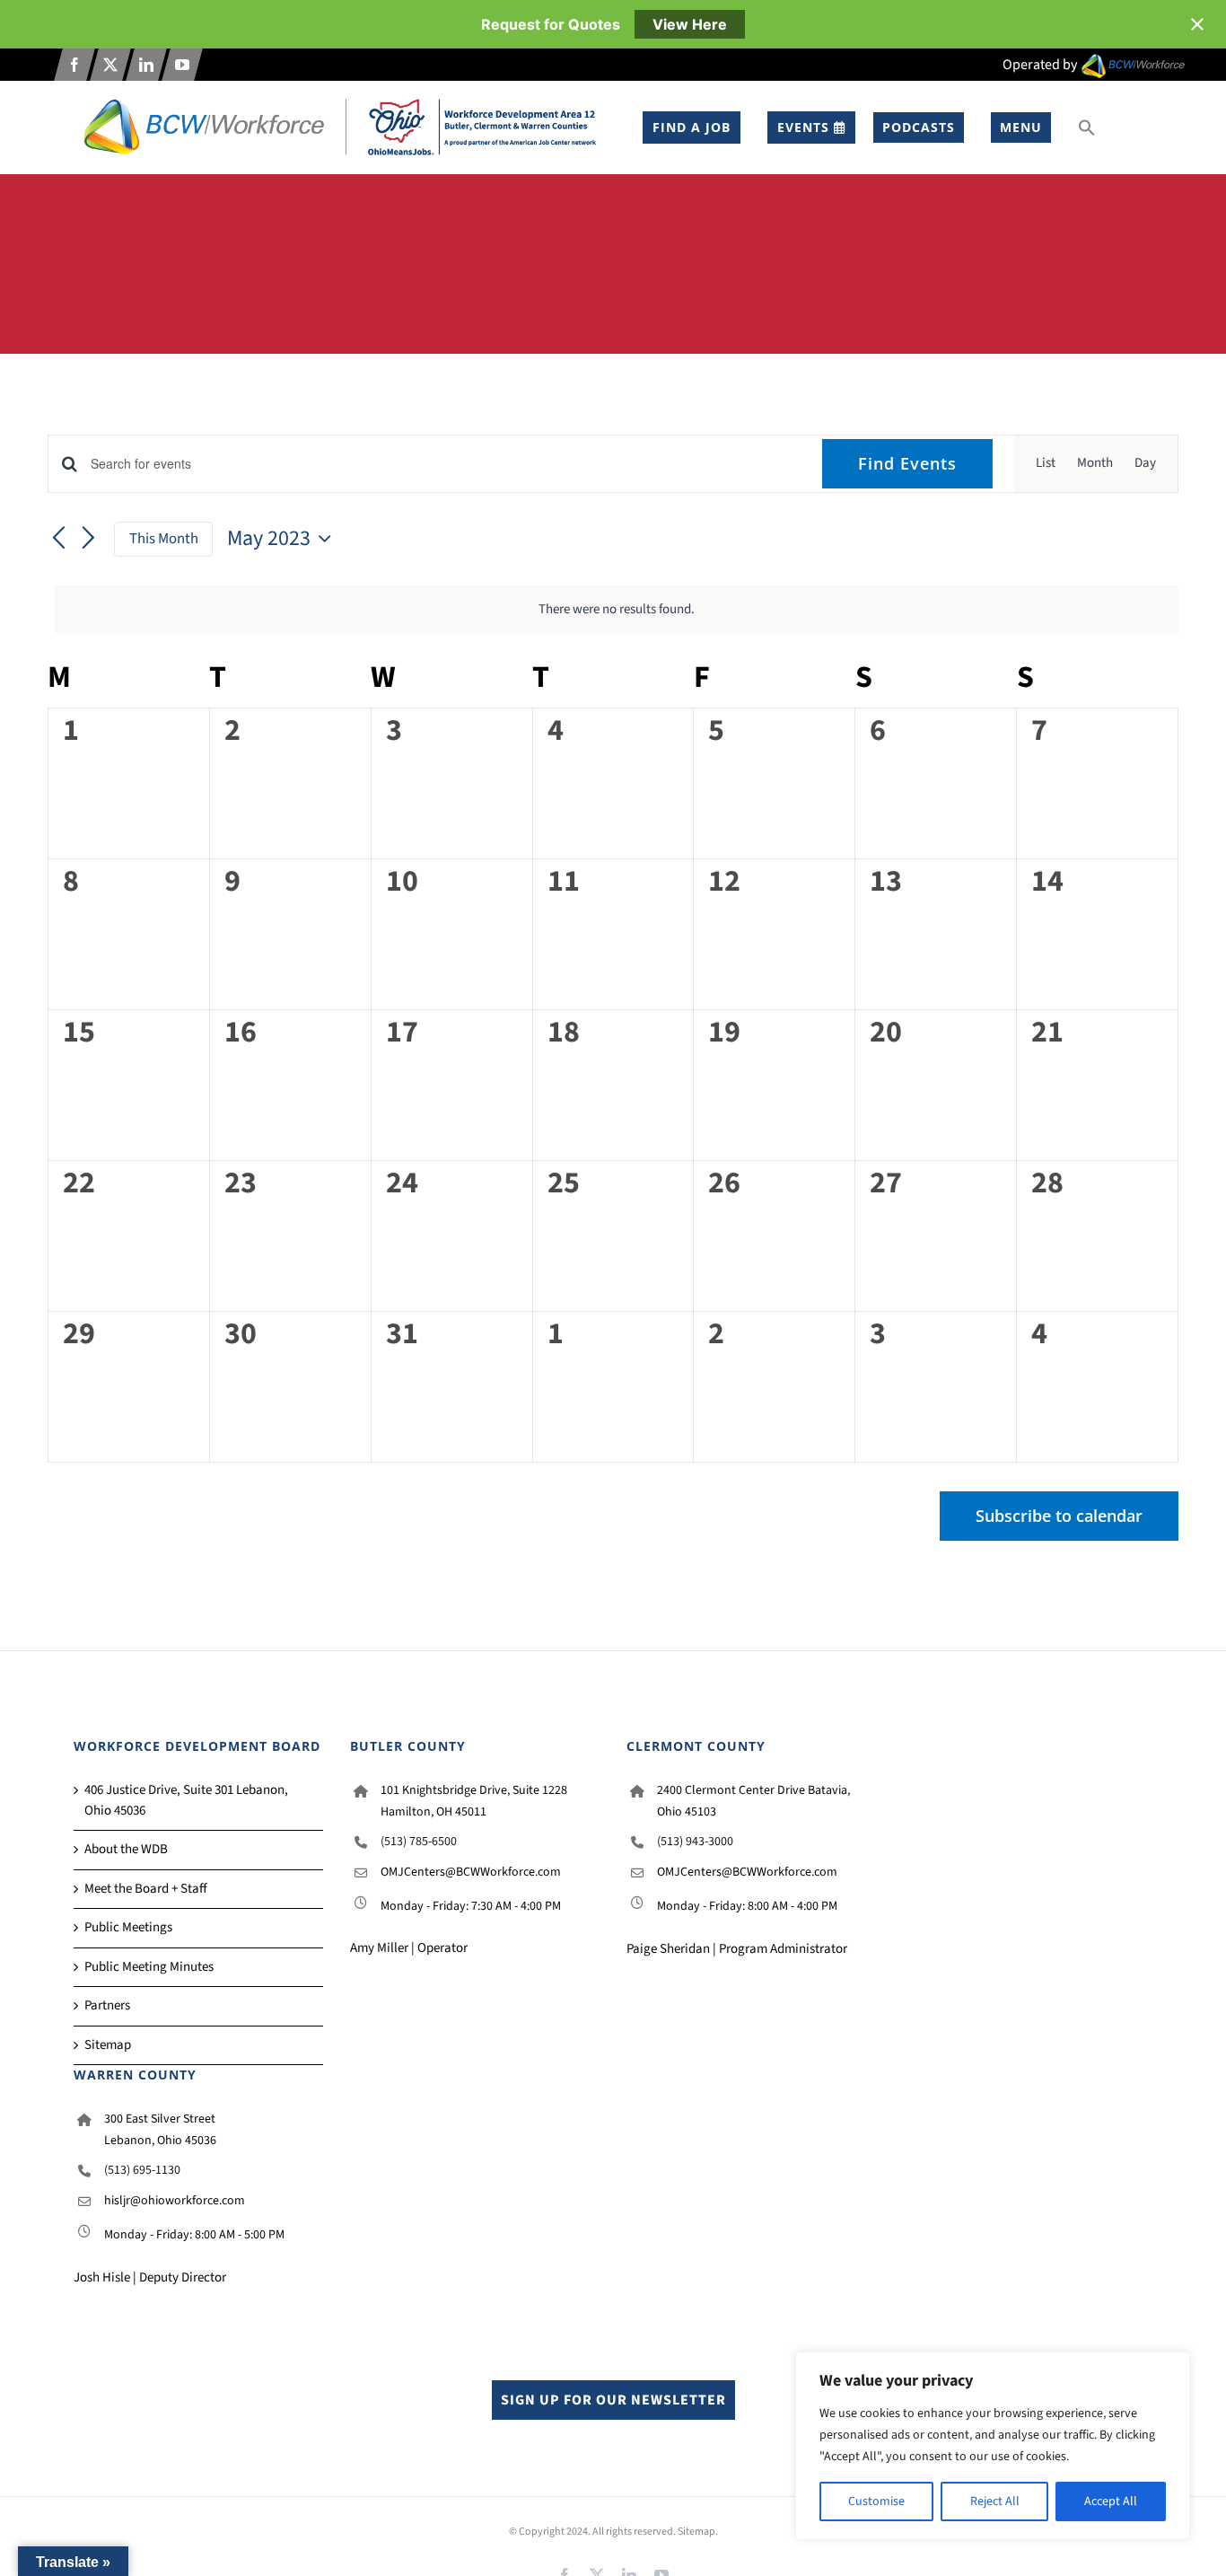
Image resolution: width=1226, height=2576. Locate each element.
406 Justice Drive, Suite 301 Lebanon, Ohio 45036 (186, 1800)
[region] (993, 2446)
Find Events (907, 463)
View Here (690, 24)
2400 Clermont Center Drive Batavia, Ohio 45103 (753, 1801)
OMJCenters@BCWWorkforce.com (471, 1872)
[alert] (617, 610)
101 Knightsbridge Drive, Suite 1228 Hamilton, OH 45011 (474, 1801)
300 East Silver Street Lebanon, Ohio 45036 (160, 2130)
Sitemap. (698, 2532)
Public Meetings (128, 1927)
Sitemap (108, 2045)
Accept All (1111, 2501)
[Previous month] (58, 540)
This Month (164, 539)
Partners (107, 2005)
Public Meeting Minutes (149, 1967)
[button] (1087, 127)
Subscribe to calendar (1059, 1516)
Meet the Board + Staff (146, 1889)
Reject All (995, 2501)
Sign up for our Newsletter (613, 2400)
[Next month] (89, 540)
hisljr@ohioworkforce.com (175, 2201)
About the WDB (126, 1849)
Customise (876, 2501)
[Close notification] (1197, 24)
